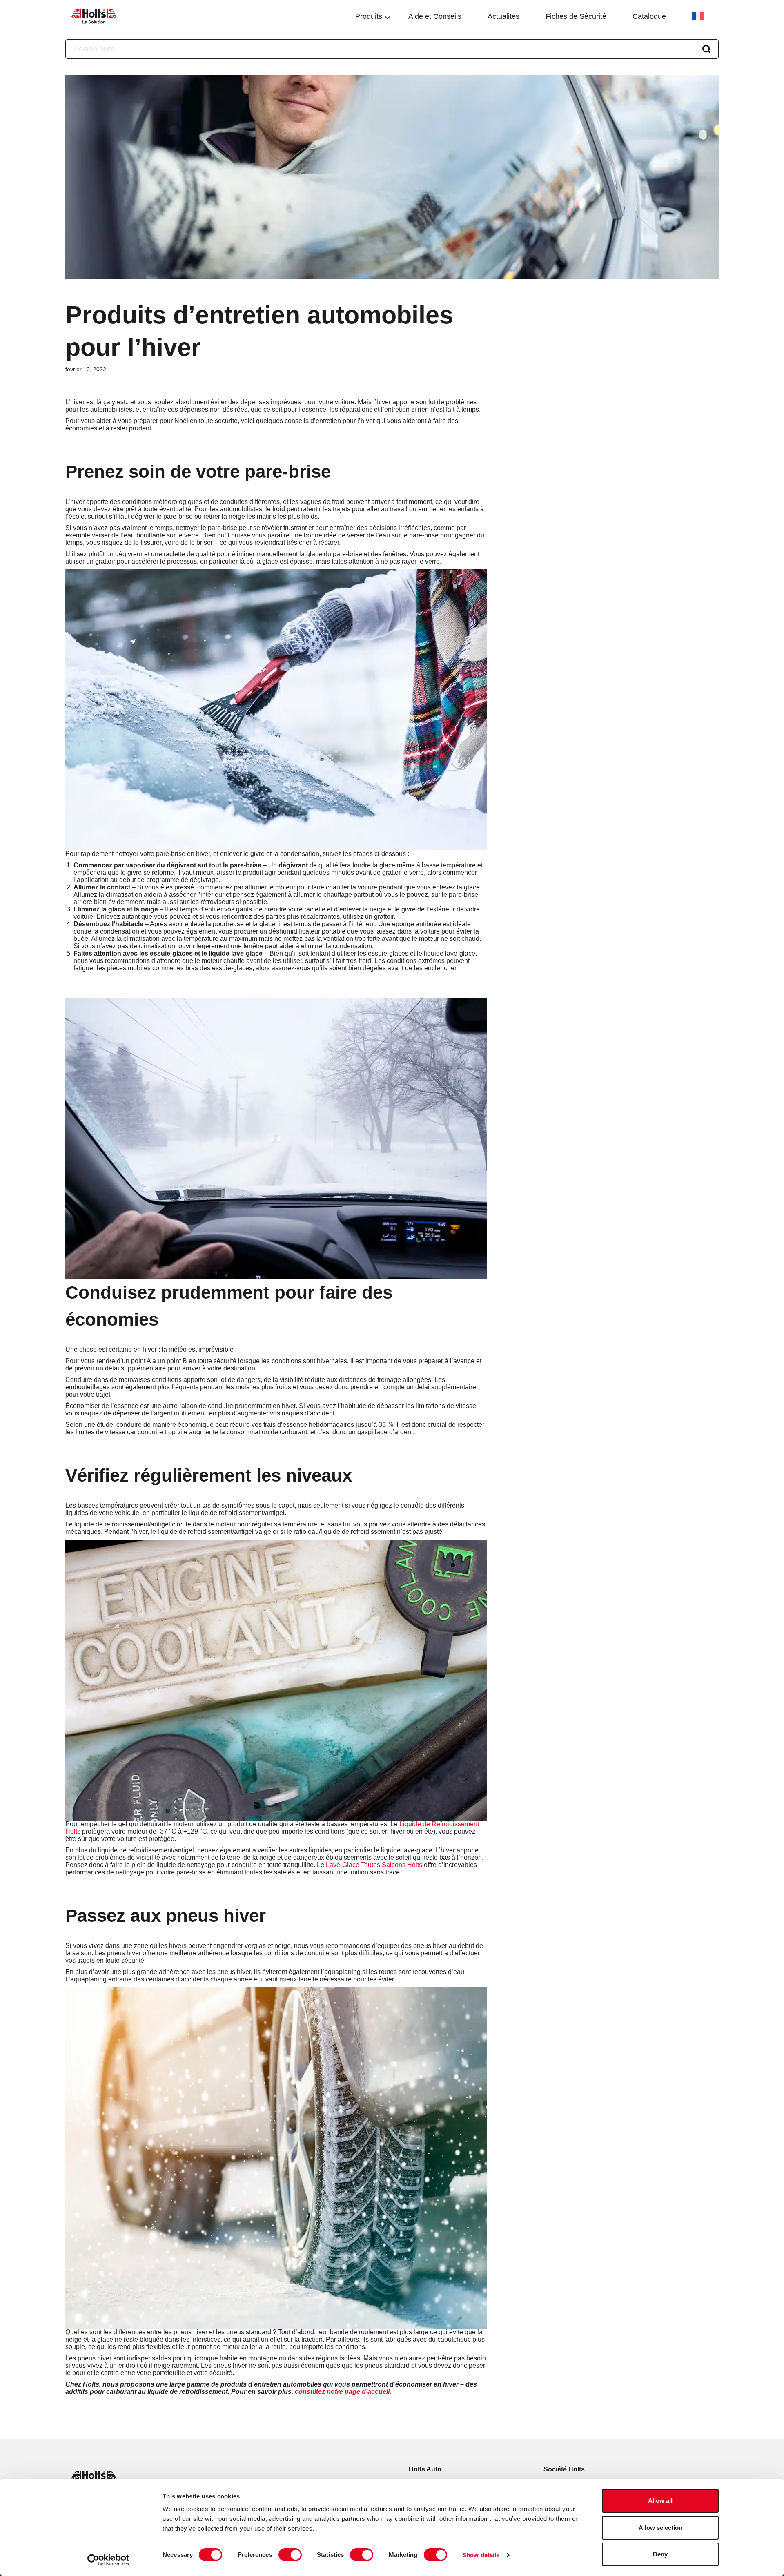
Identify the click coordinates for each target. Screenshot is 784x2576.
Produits (369, 16)
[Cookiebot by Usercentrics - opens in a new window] (108, 2560)
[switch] (290, 2555)
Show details (481, 2555)
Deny (660, 2554)
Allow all (660, 2501)
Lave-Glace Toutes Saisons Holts (374, 1865)
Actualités (503, 16)
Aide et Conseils (435, 16)
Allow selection (660, 2528)
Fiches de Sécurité (576, 16)
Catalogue (649, 16)
